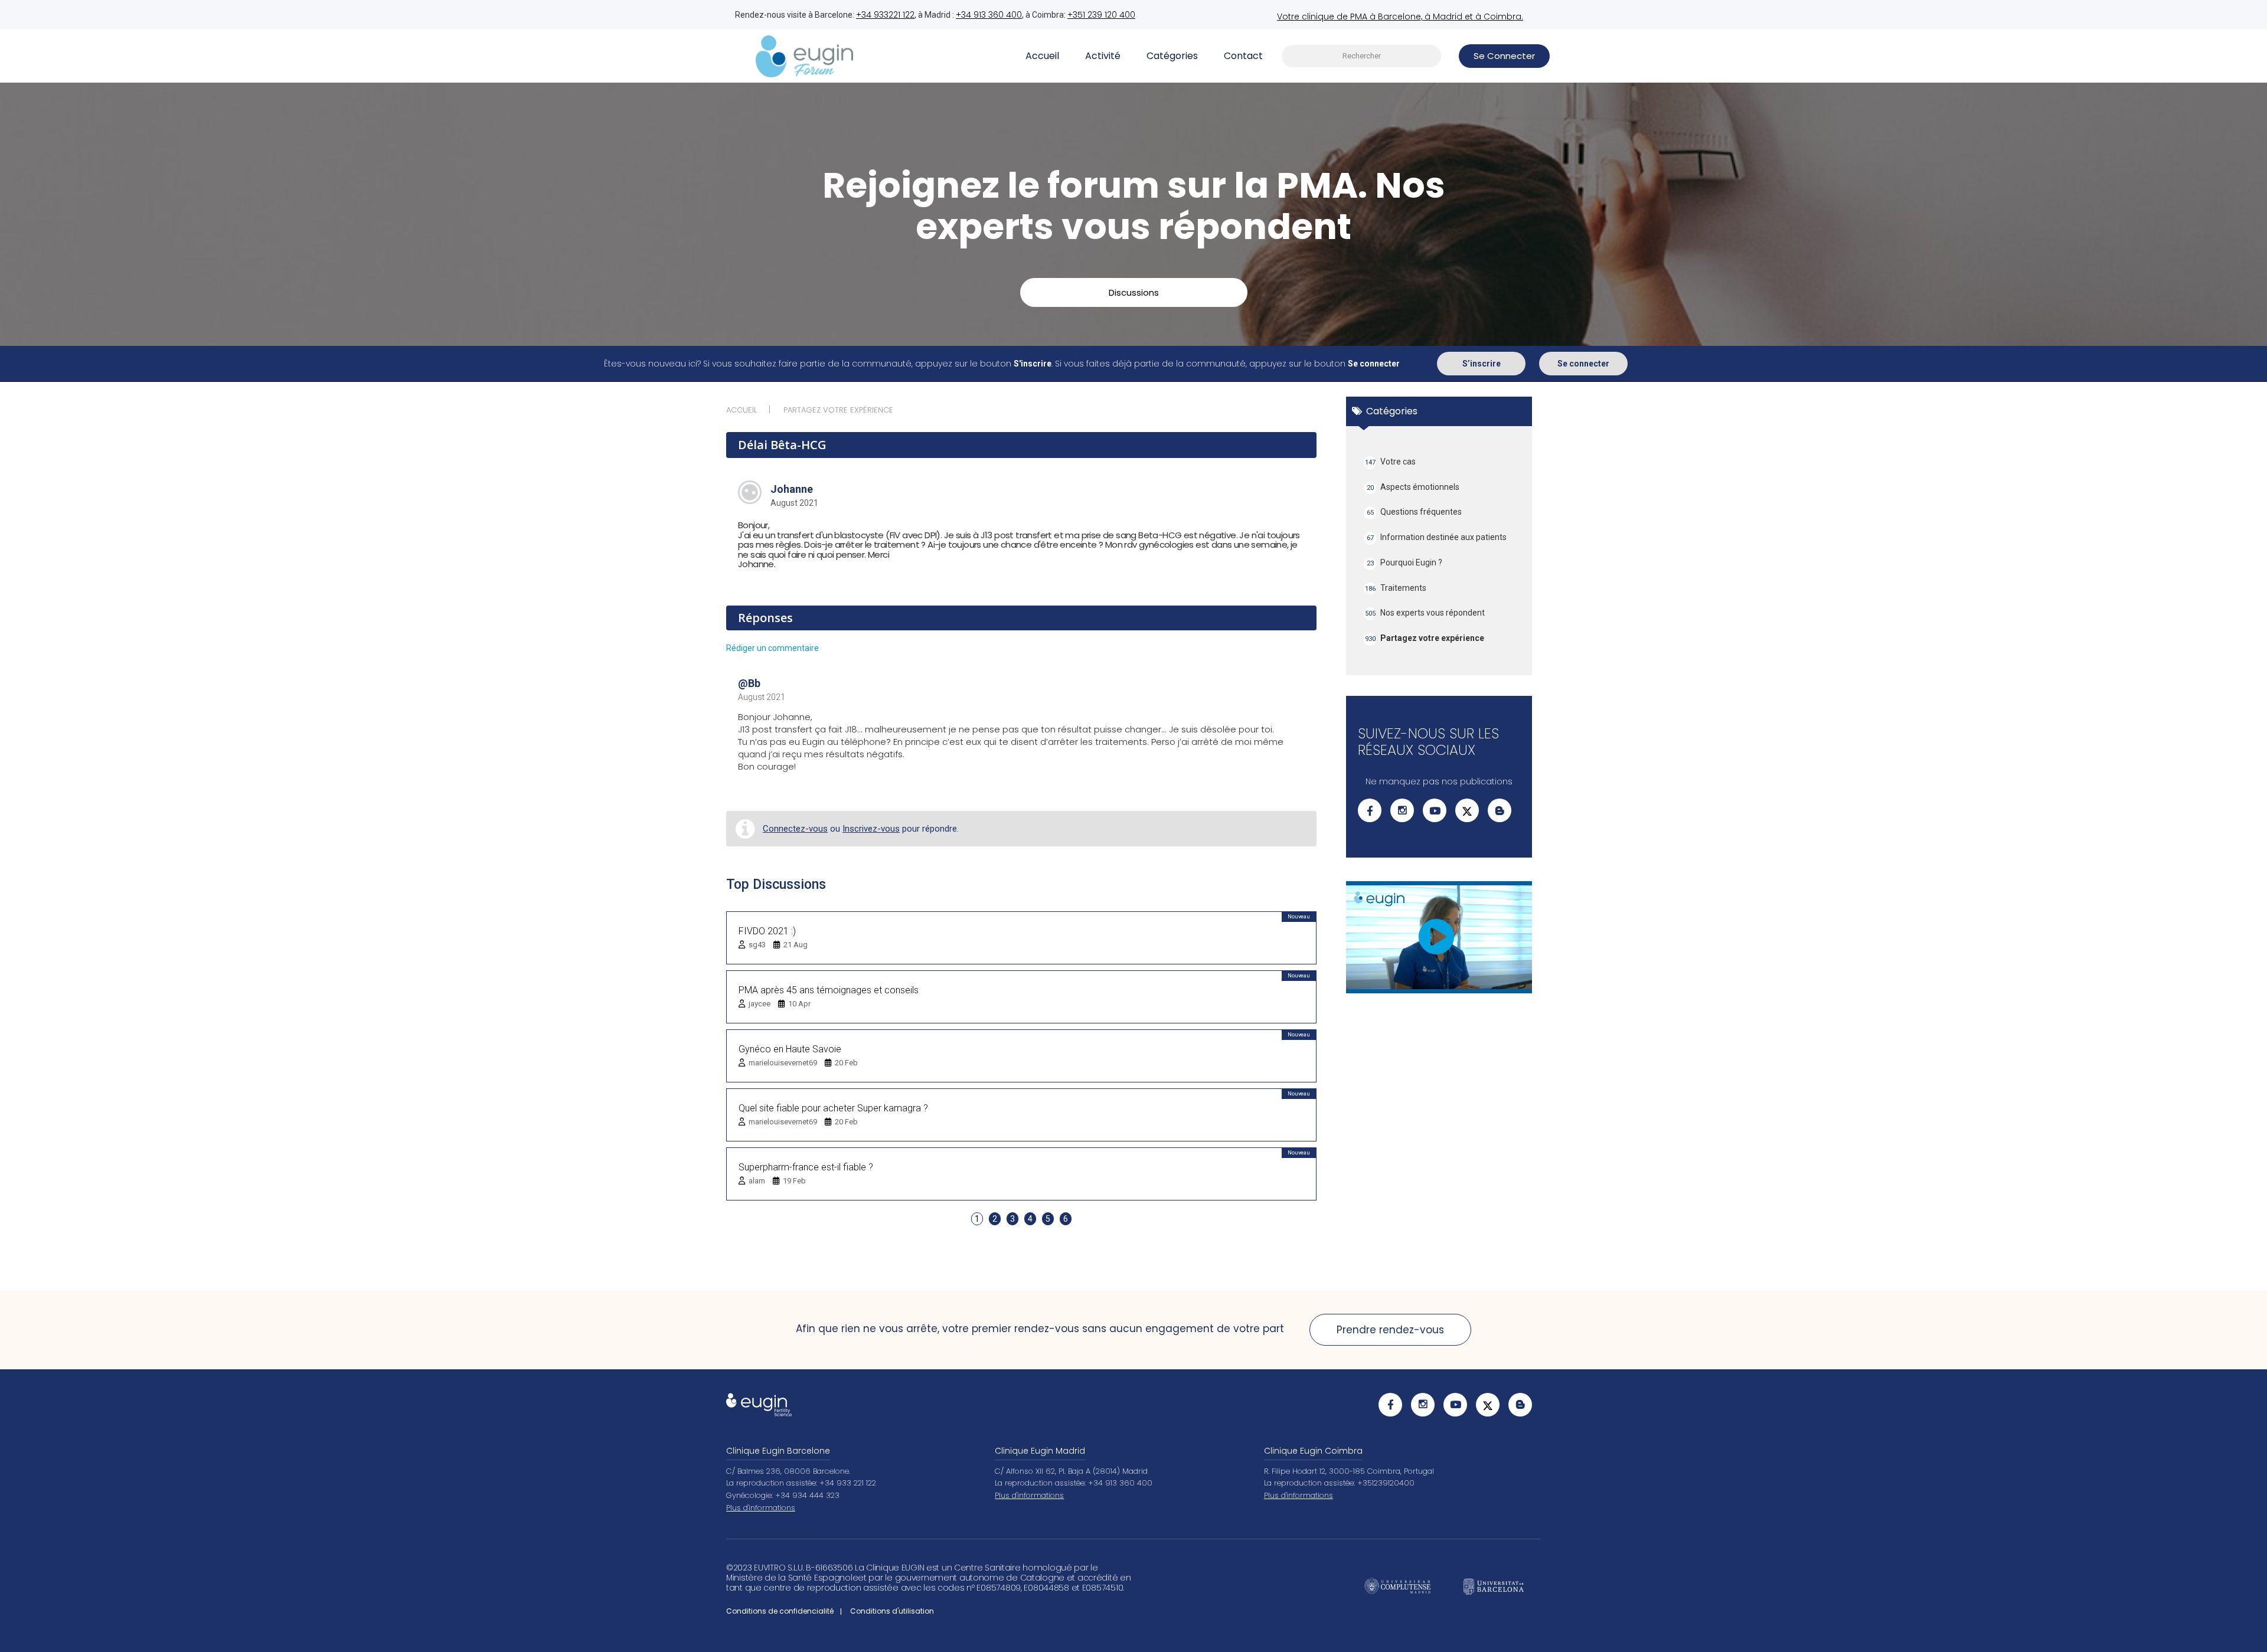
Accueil (1042, 56)
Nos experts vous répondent (1425, 613)
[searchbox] (1361, 56)
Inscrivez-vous (871, 829)
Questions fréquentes (1415, 512)
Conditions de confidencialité (780, 1611)
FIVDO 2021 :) (767, 931)
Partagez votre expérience (1425, 638)
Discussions (1134, 292)
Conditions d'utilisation (892, 1611)
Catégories (1172, 56)
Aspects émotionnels (1413, 487)
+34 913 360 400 (989, 15)
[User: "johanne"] (750, 492)
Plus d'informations (761, 1508)
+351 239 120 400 (1101, 15)
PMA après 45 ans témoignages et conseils (829, 990)
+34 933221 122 (885, 15)
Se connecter (1583, 364)
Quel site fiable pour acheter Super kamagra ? (833, 1108)
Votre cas (1391, 462)
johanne (792, 489)
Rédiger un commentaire (772, 648)
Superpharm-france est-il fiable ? (806, 1167)
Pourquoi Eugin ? (1405, 562)
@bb (749, 683)
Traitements (1396, 588)
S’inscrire (1482, 364)
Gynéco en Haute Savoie (790, 1049)
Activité (1103, 56)
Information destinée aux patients (1437, 537)
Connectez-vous (795, 829)
